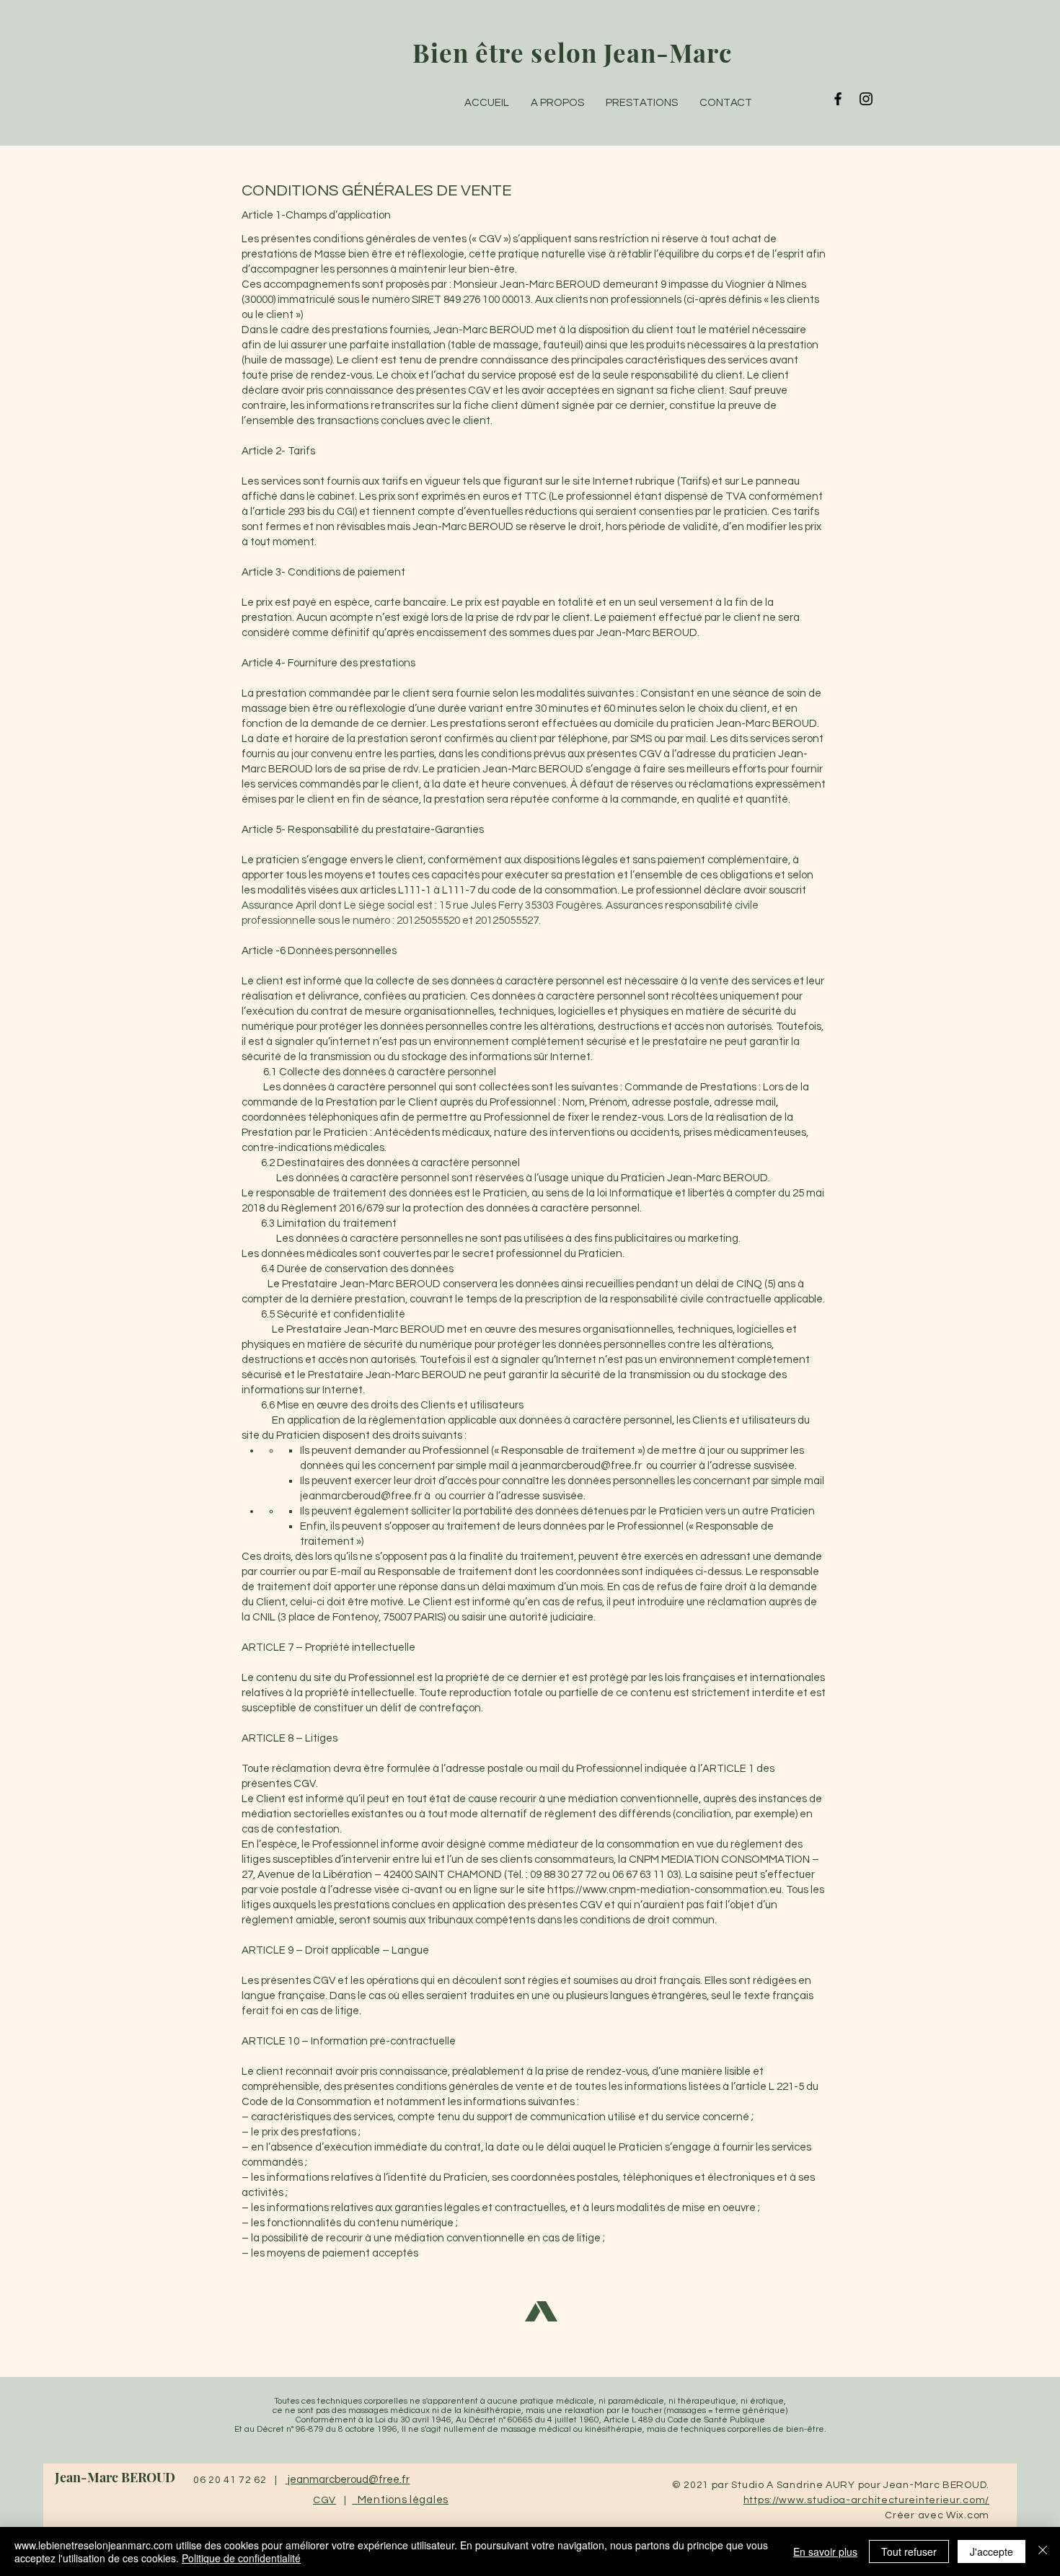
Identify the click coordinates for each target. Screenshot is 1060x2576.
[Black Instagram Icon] (866, 99)
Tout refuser (909, 2551)
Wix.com (968, 2515)
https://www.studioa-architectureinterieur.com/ (866, 2500)
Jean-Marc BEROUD (115, 2477)
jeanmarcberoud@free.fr (581, 1466)
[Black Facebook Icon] (838, 99)
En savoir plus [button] (825, 2551)
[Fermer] (1043, 2551)
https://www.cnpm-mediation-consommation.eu (664, 1890)
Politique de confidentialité (241, 2558)
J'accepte (991, 2551)
